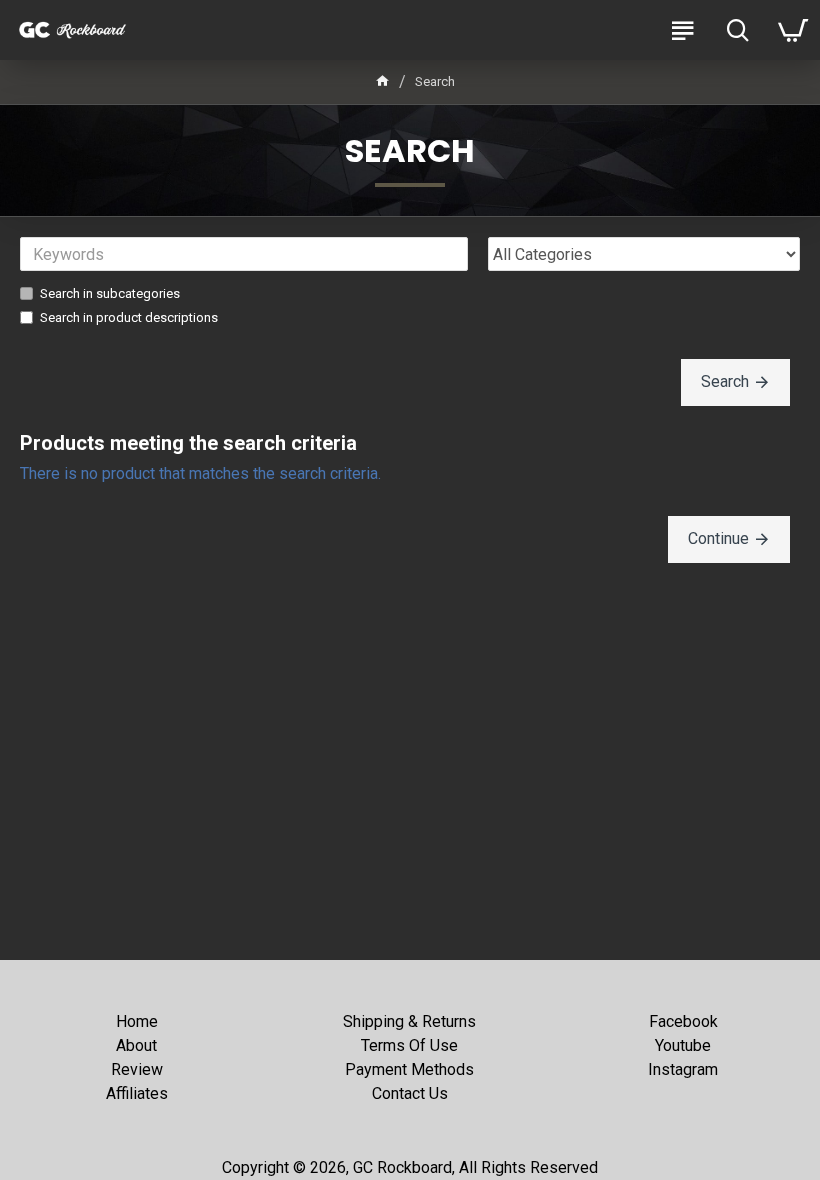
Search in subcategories (110, 293)
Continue (718, 538)
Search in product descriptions (129, 317)
